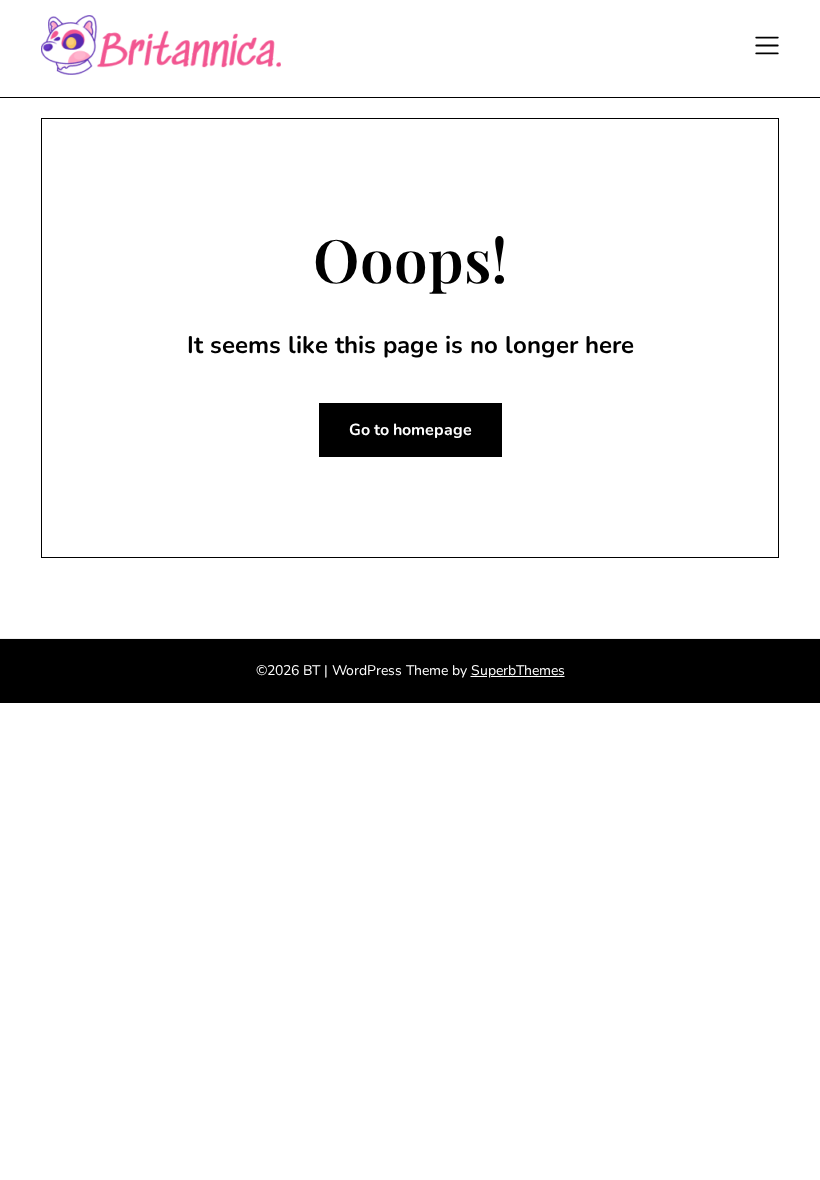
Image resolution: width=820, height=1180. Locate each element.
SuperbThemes (518, 670)
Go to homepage (410, 430)
